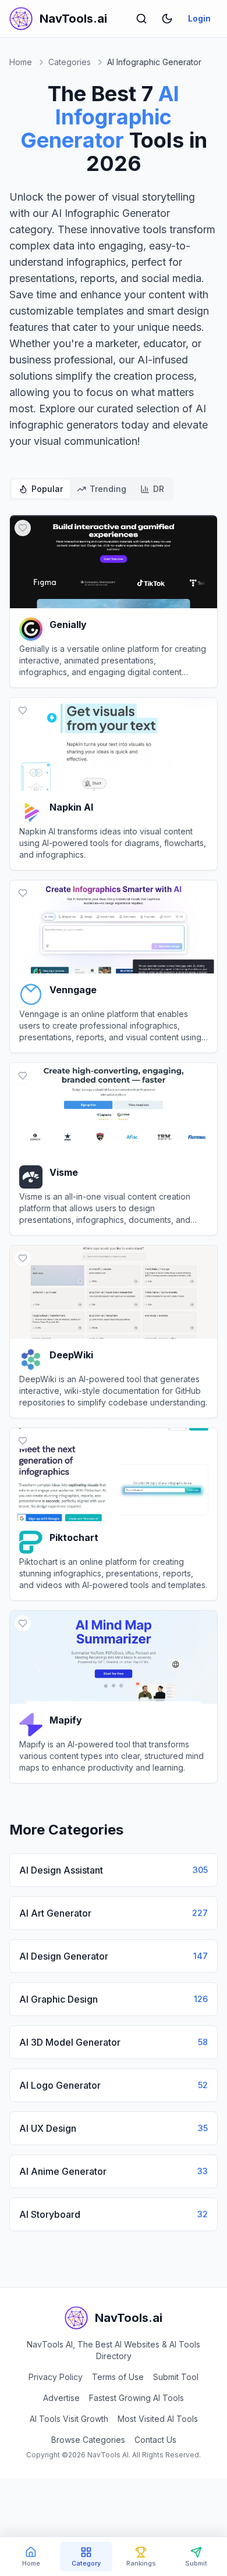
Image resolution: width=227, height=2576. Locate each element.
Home (21, 62)
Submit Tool (176, 2377)
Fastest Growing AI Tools (136, 2398)
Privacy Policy (56, 2377)
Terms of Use (118, 2377)
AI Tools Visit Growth (69, 2419)
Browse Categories (88, 2440)
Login (199, 18)
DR (159, 489)
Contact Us (155, 2440)
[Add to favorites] (23, 528)
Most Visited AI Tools (158, 2419)
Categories (70, 62)
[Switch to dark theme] (167, 19)
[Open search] (141, 19)
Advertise (61, 2398)
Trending (108, 489)
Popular (47, 489)
